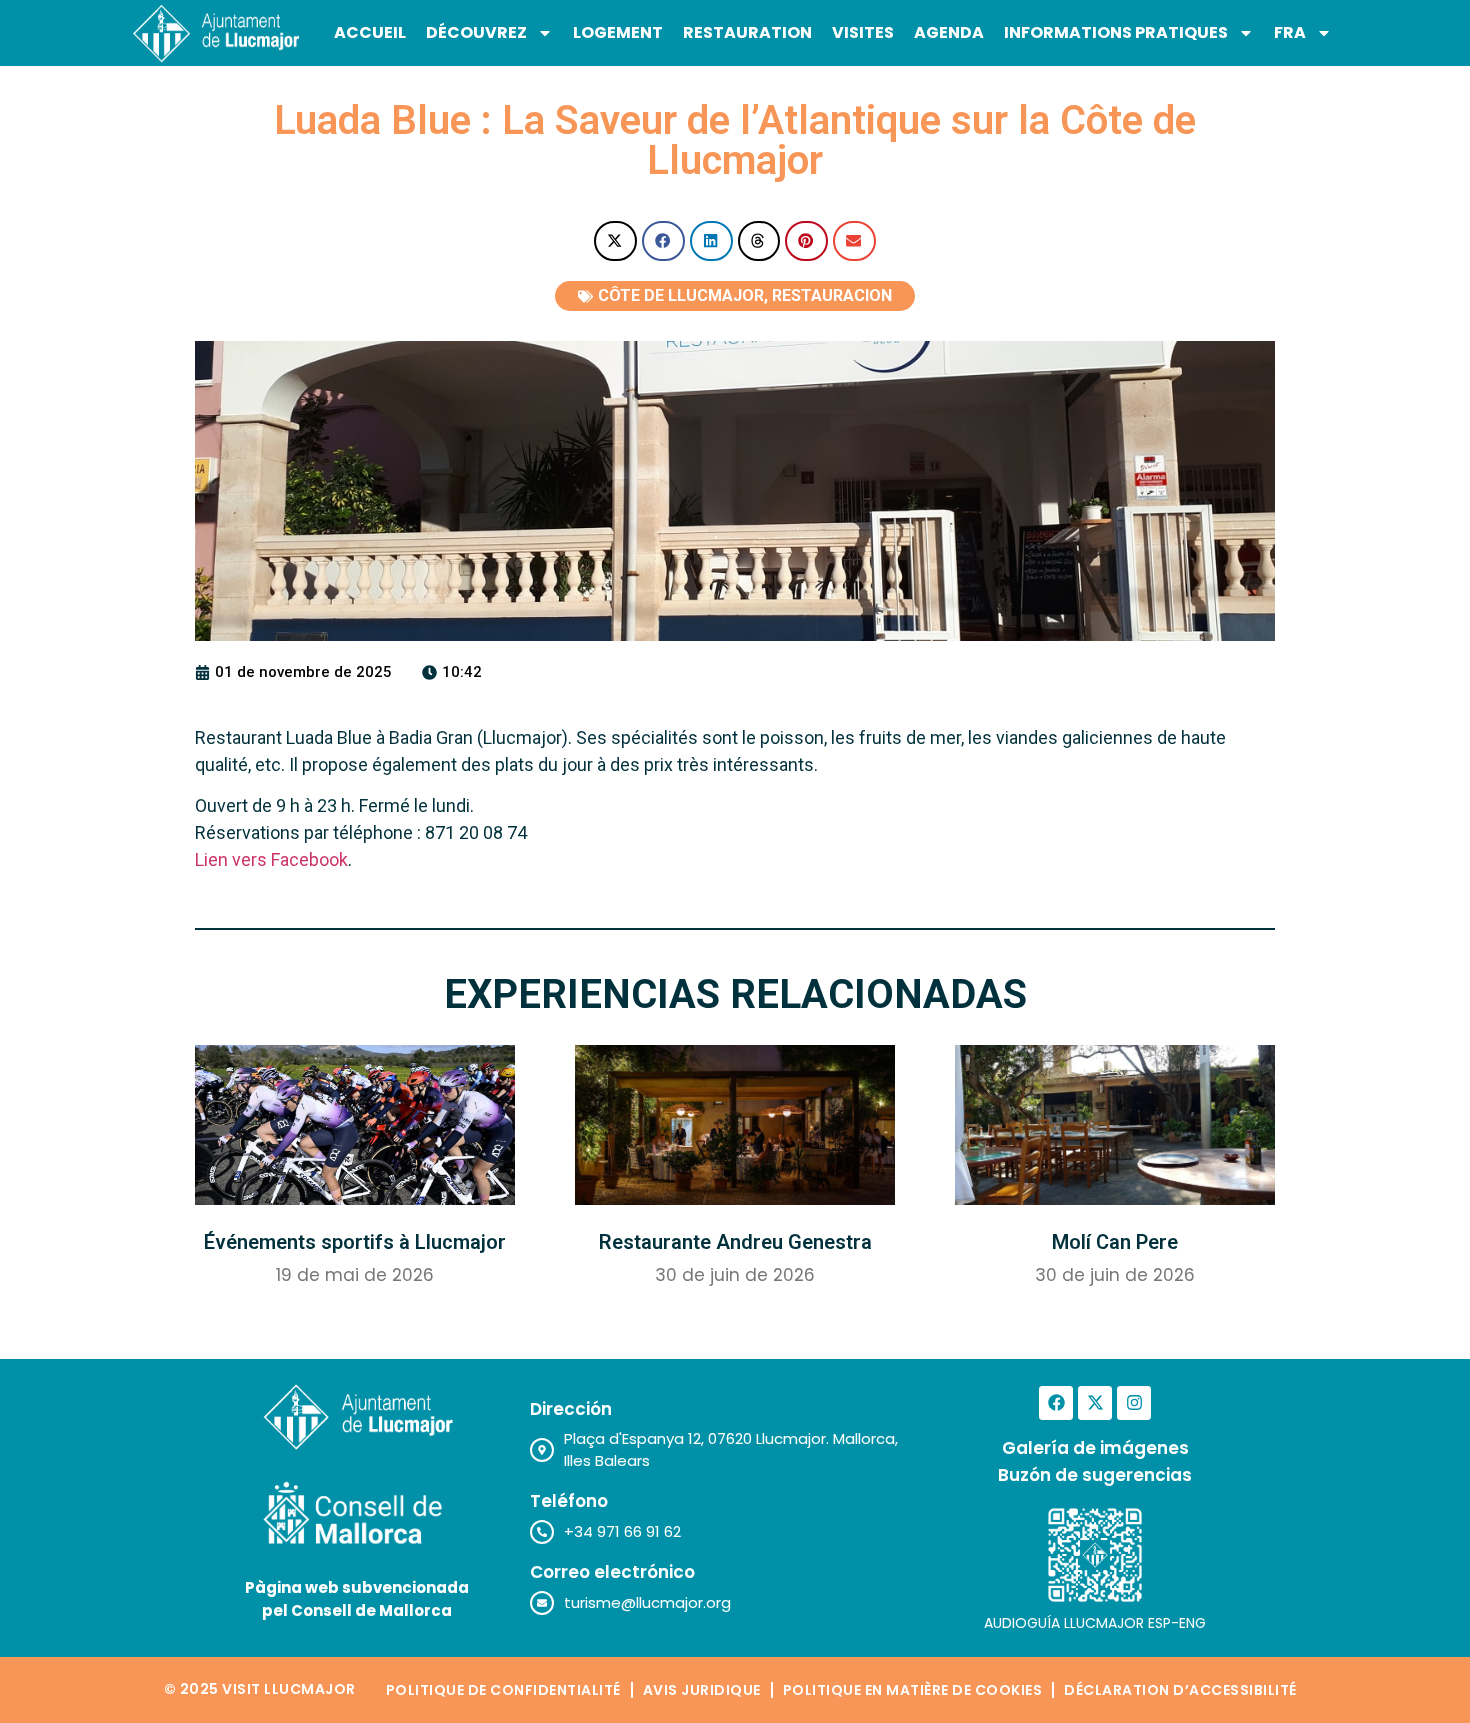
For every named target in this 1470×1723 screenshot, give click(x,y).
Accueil (370, 32)
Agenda (949, 32)
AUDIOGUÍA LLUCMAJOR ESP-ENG (1095, 1623)
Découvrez (476, 32)
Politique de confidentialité (503, 1690)
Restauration (747, 32)
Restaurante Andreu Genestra (735, 1242)
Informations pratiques (1116, 32)
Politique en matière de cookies (913, 1690)
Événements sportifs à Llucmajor (355, 1242)
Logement (618, 32)
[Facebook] (1056, 1403)
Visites (863, 32)
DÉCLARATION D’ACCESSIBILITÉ (1180, 1690)
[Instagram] (1134, 1403)
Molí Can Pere (1115, 1242)
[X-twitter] (1095, 1403)
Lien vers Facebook (271, 859)
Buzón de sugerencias (1095, 1475)
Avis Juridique (702, 1690)
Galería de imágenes (1095, 1448)
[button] (615, 241)
